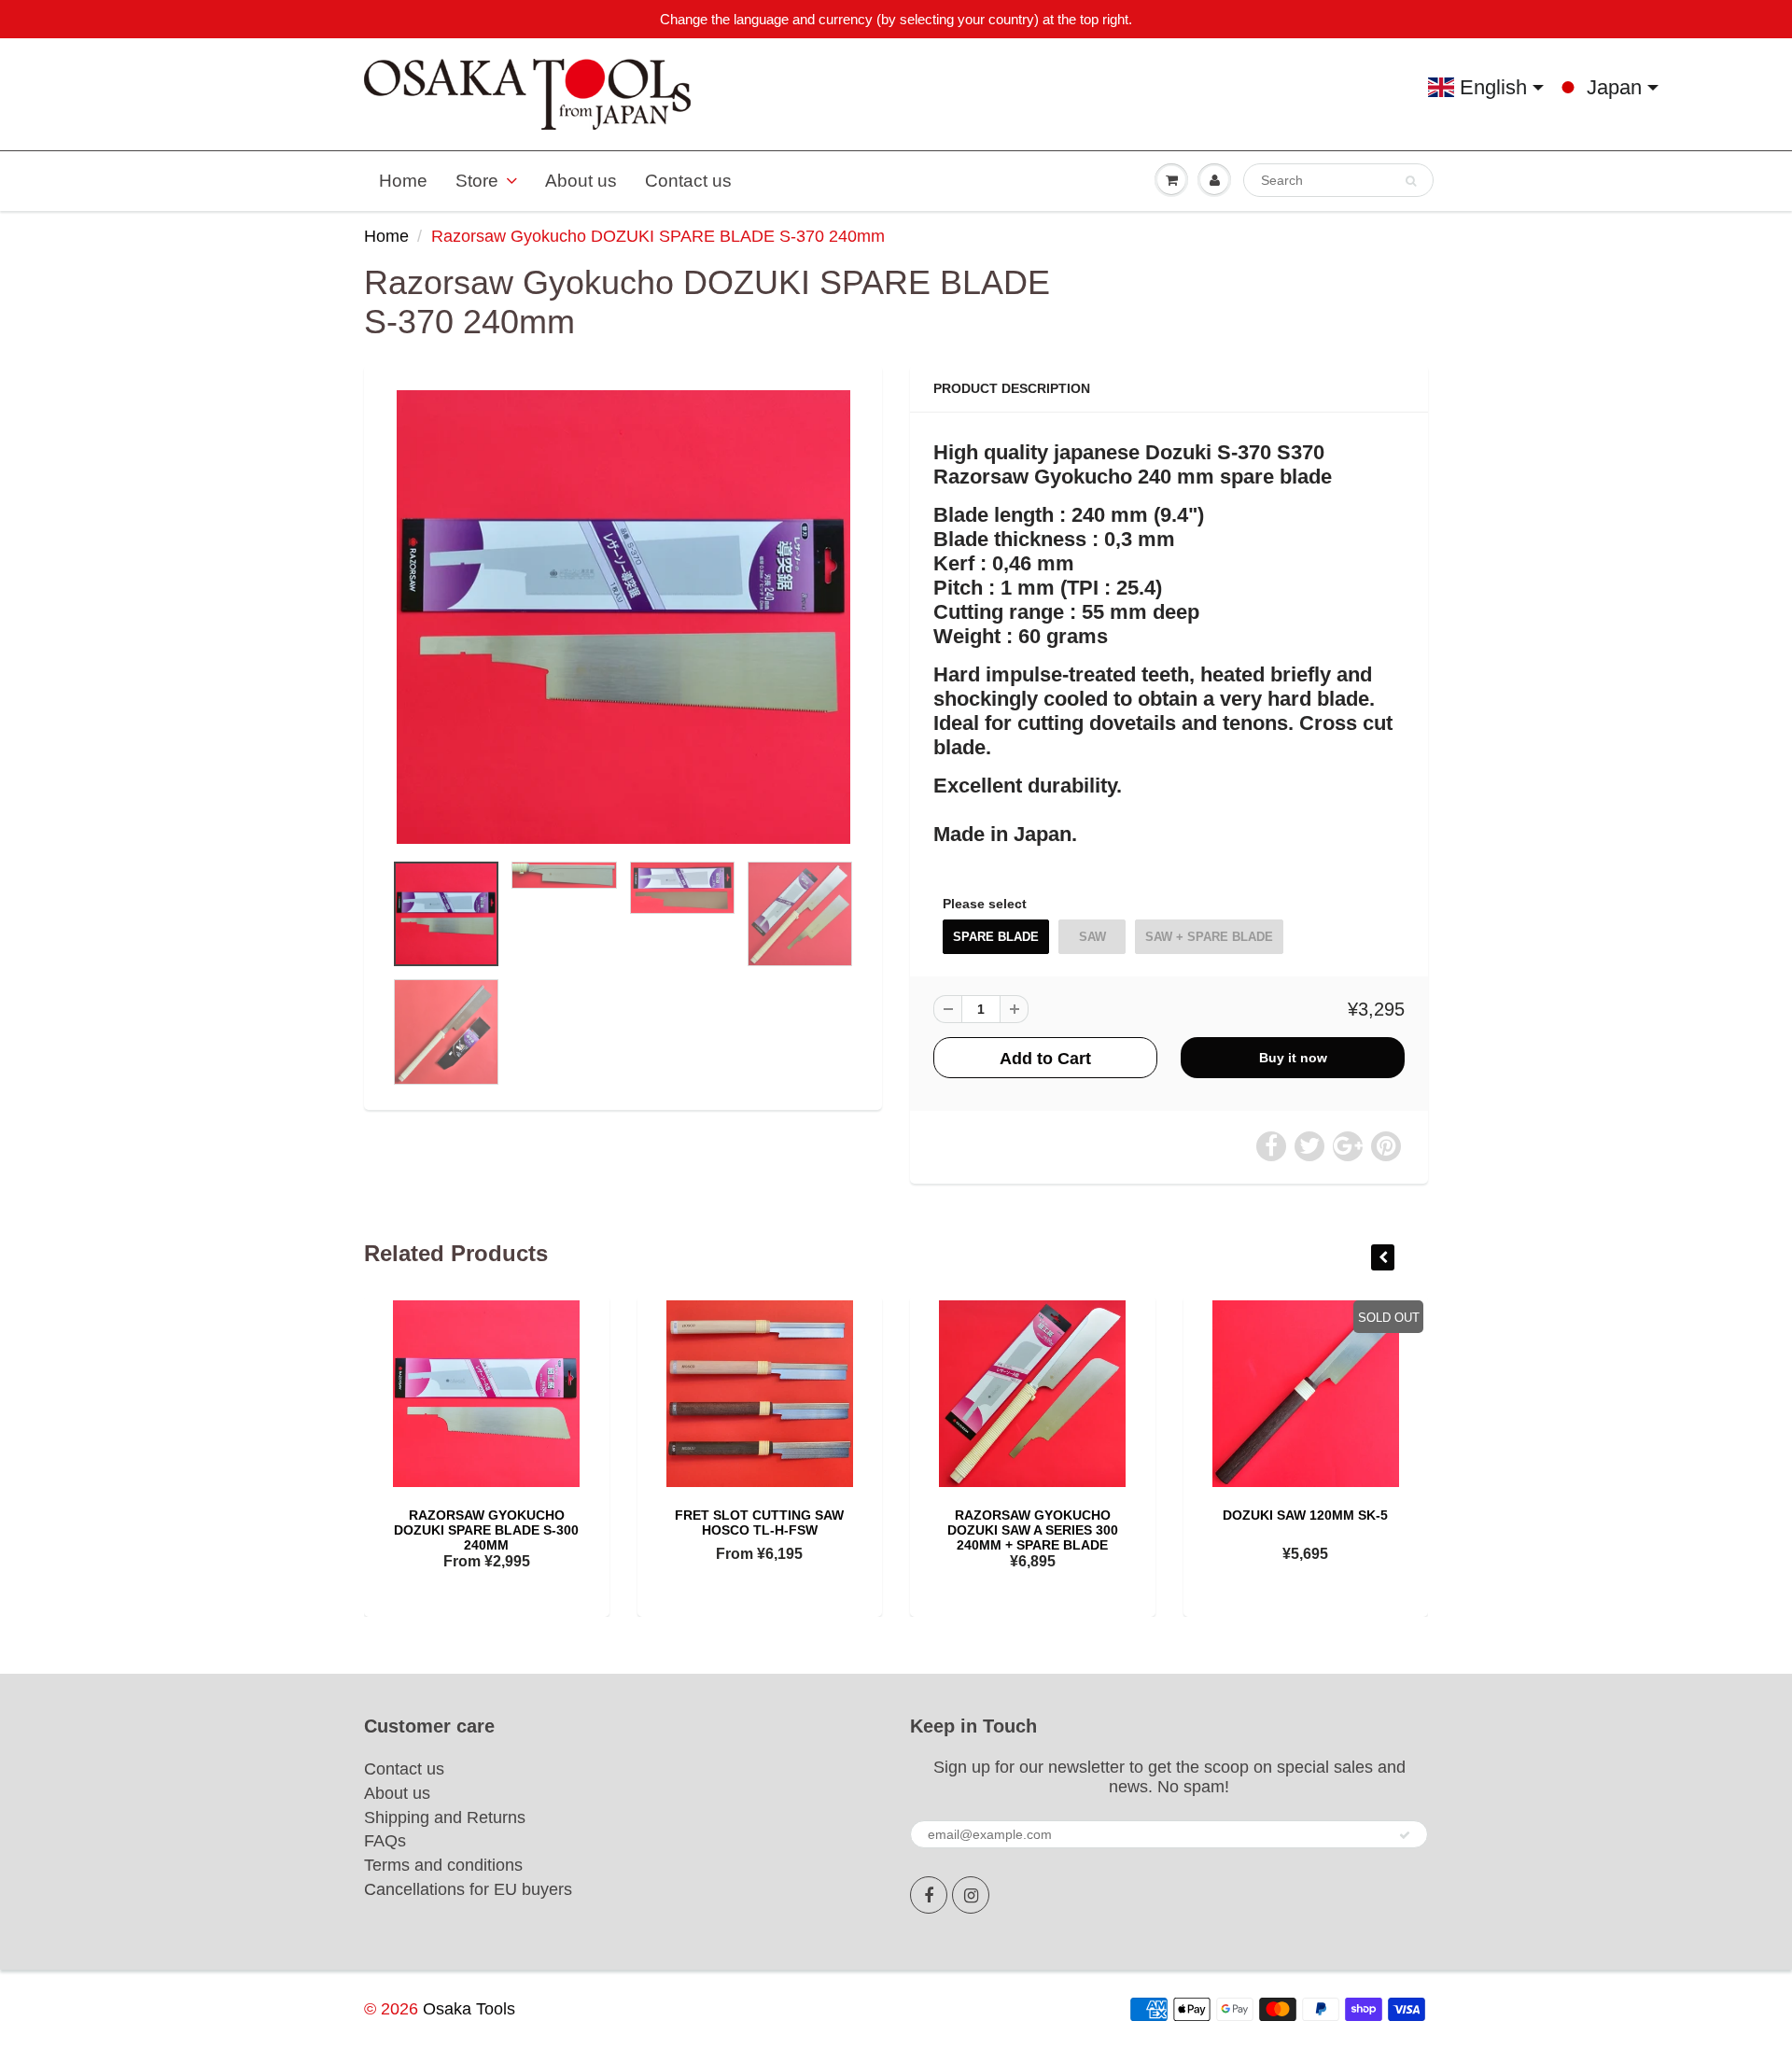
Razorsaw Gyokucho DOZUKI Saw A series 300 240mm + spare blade (1033, 1530)
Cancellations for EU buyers (468, 1889)
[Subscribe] (1405, 1835)
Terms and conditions (443, 1865)
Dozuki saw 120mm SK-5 (1305, 1515)
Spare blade (996, 937)
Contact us (688, 181)
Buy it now (1293, 1058)
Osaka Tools (469, 2009)
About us (581, 181)
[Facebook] (929, 1895)
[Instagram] (971, 1895)
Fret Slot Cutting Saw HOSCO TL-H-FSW (759, 1523)
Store (477, 181)
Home (403, 181)
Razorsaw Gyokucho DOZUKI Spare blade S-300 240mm (486, 1530)
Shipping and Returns (445, 1817)
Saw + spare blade (1209, 937)
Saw (1092, 937)
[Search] (1411, 181)
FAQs (385, 1841)
